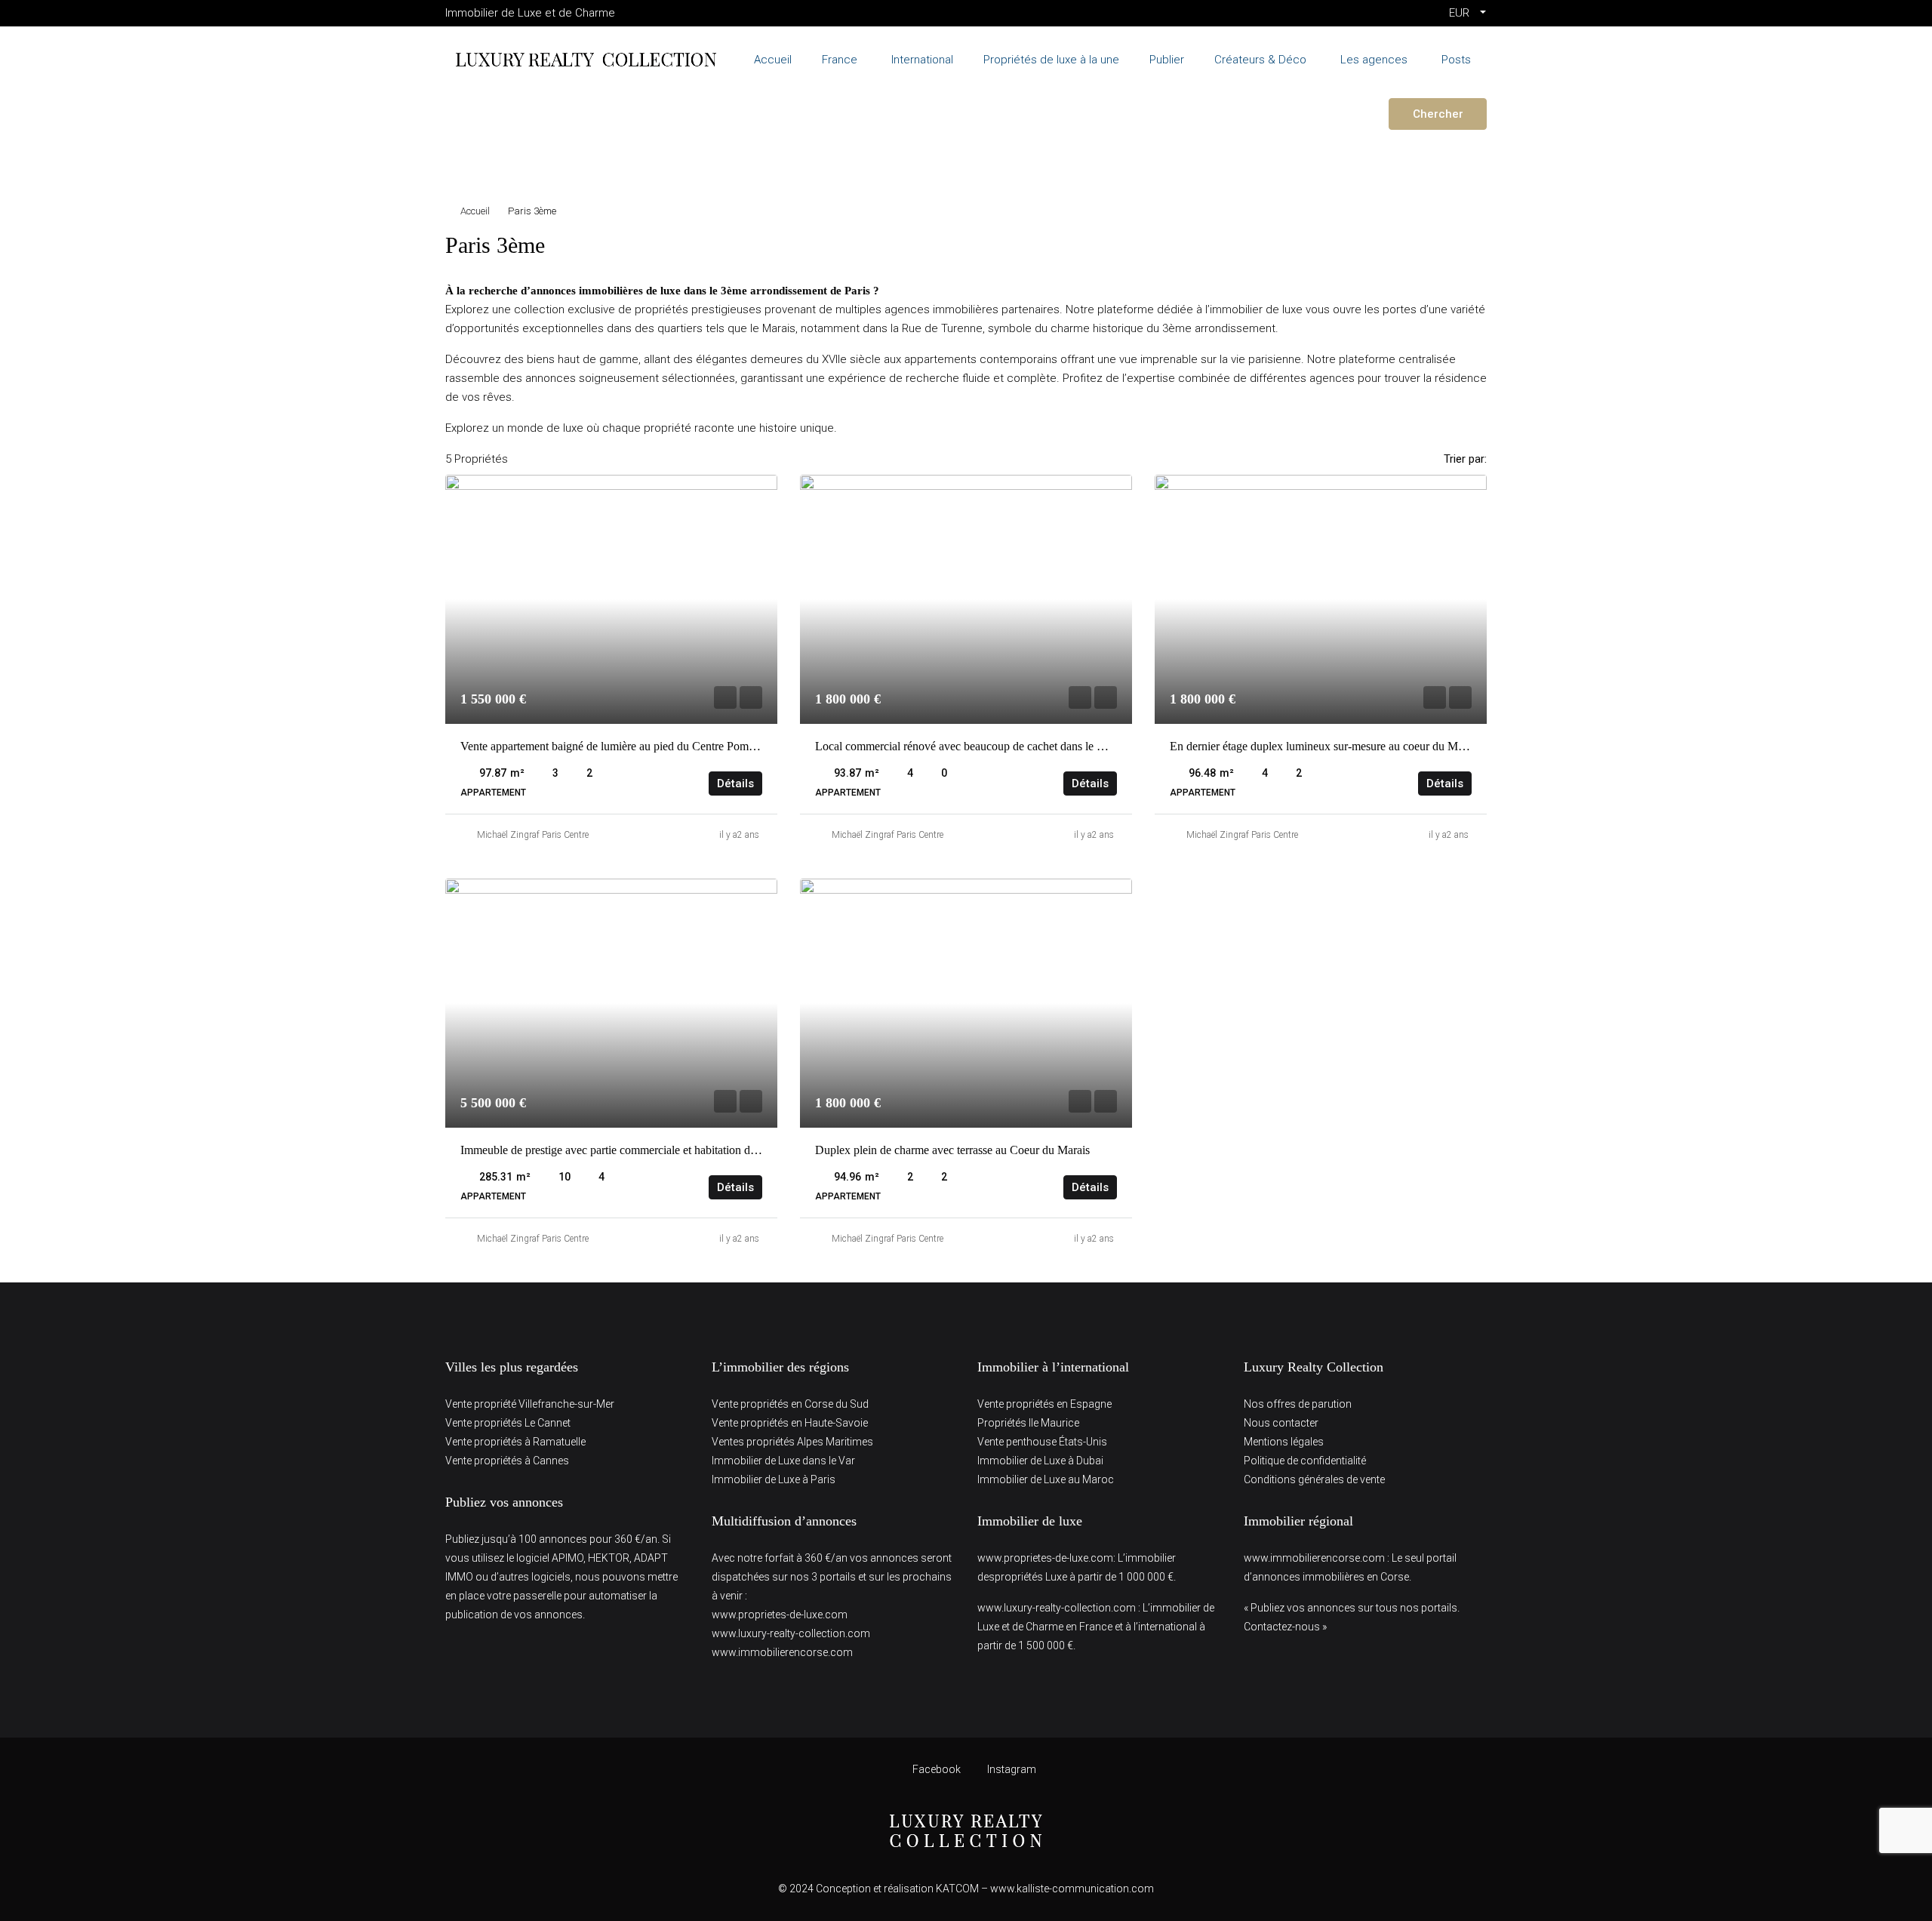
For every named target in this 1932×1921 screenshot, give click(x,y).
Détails (735, 783)
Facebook (937, 1769)
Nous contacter (1281, 1423)
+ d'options (489, 158)
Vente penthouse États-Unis (1042, 1442)
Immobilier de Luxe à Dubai (1040, 1461)
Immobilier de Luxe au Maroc (1046, 1479)
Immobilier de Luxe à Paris (774, 1479)
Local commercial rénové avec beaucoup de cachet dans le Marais (972, 746)
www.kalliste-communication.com (1072, 1889)
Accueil (475, 211)
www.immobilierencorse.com (782, 1652)
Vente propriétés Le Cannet (508, 1423)
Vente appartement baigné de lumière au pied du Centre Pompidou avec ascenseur (655, 746)
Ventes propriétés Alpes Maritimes (792, 1442)
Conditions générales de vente (1314, 1479)
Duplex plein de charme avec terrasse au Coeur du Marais (952, 1150)
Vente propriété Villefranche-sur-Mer (530, 1404)
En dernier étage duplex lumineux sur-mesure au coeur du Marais (1325, 746)
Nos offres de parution (1298, 1404)
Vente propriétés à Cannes (507, 1461)
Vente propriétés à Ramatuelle (515, 1442)
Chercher (1438, 114)
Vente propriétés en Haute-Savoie (790, 1423)
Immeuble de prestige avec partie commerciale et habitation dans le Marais (637, 1150)
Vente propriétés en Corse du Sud (790, 1404)
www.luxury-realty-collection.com (791, 1633)
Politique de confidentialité (1305, 1461)
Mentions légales (1284, 1442)
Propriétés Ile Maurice (1028, 1423)
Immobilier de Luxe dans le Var (783, 1461)
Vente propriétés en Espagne (1044, 1404)
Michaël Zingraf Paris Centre (533, 835)
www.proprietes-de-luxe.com (780, 1615)
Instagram (1011, 1769)
